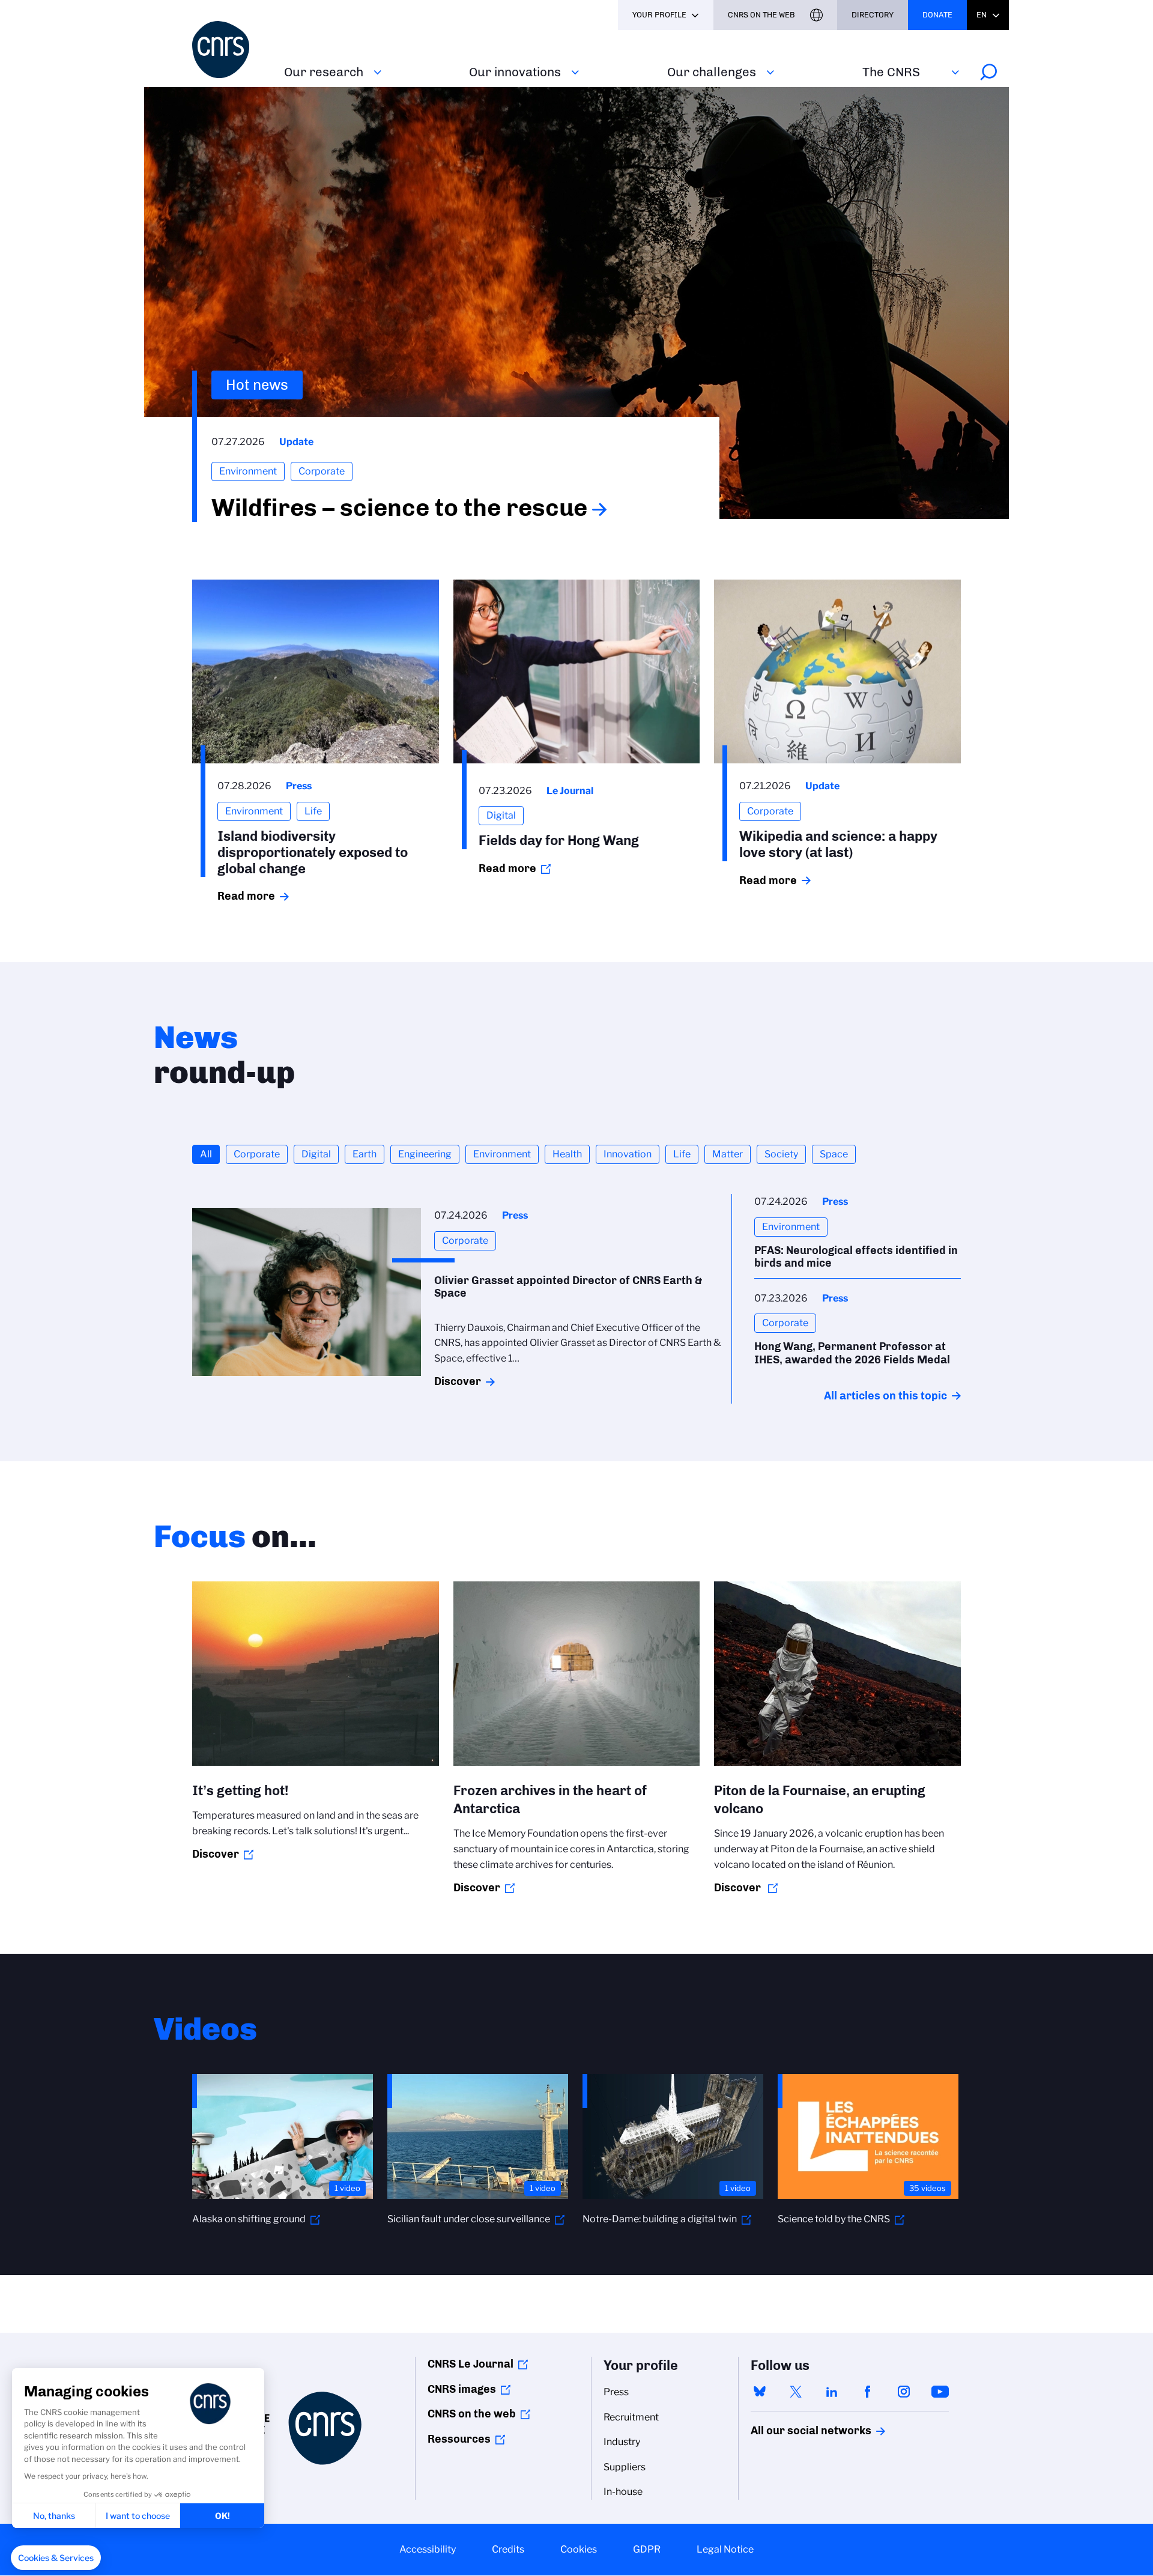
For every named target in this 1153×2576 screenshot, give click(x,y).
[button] (56, 2558)
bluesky (760, 2392)
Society (781, 1154)
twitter (796, 2392)
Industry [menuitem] (622, 2442)
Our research (324, 72)
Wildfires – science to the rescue (399, 508)
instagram (904, 2392)
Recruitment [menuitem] (631, 2417)
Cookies (579, 2549)
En (982, 15)
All (206, 1154)
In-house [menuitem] (623, 2492)
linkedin (832, 2392)
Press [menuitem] (616, 2392)
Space (834, 1154)
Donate (937, 15)
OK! (222, 2516)
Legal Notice (725, 2549)
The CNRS (891, 72)
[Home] (231, 50)
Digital (316, 1154)
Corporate (257, 1154)
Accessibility (428, 2549)
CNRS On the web (761, 15)
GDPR (647, 2549)
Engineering (425, 1154)
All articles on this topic (885, 1396)
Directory (873, 15)
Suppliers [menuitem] (625, 2467)
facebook (868, 2392)
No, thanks (54, 2516)
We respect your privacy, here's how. (86, 2476)
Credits (508, 2549)
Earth (365, 1154)
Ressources (459, 2439)
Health (567, 1154)
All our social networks (798, 2431)
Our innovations (515, 72)
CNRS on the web (472, 2414)
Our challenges (712, 72)
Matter (728, 1154)
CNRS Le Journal (471, 2364)
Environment (502, 1154)
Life (682, 1154)
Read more (246, 896)
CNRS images (462, 2389)
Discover (458, 1381)
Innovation (628, 1154)
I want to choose (138, 2516)
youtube (940, 2392)
